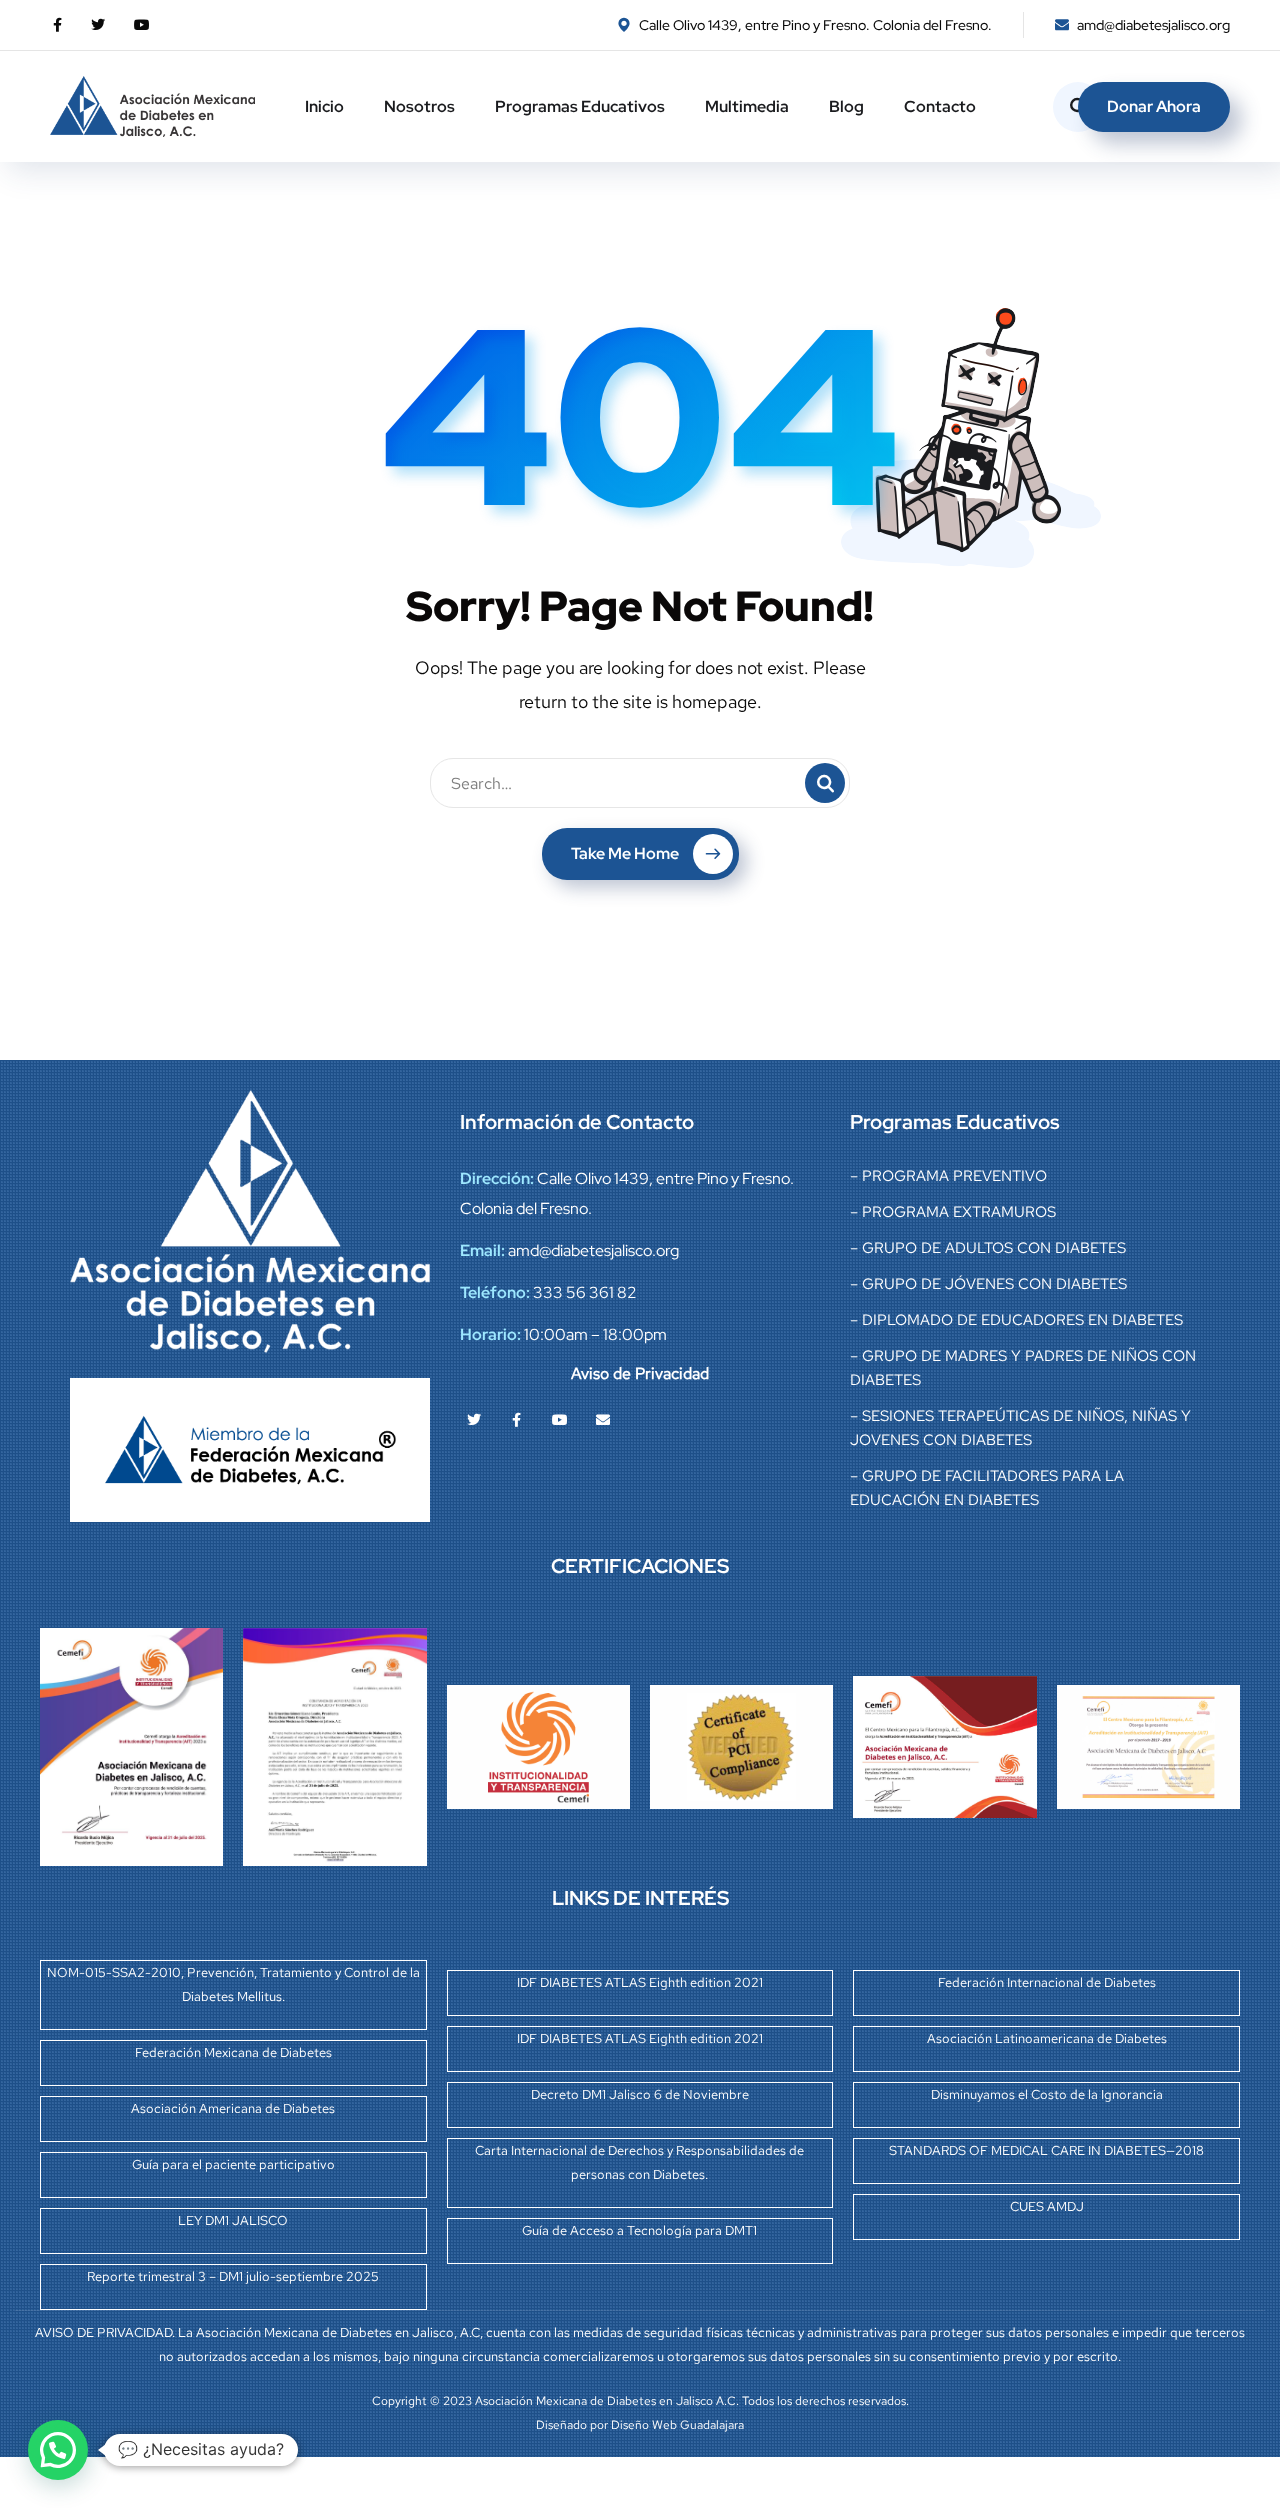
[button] (58, 2450)
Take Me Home (625, 853)
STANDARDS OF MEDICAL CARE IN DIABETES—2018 (1046, 2150)
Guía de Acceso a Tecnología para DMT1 (639, 2230)
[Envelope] (603, 1420)
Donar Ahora (1154, 106)
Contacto (940, 106)
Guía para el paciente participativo (233, 2164)
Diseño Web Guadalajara (677, 2425)
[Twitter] (474, 1420)
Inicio (324, 106)
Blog (846, 106)
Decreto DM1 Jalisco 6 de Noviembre (640, 2094)
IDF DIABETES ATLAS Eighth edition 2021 (640, 1982)
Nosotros (419, 106)
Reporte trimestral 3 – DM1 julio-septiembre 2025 (233, 2276)
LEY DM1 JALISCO (233, 2220)
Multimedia (747, 106)
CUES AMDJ (1047, 2206)
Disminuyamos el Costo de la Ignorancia (1047, 2094)
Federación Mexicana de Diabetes (233, 2052)
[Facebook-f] (517, 1420)
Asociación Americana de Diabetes (233, 2108)
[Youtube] (560, 1420)
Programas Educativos (580, 106)
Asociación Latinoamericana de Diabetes (1047, 2038)
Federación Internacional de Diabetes (1047, 1982)
